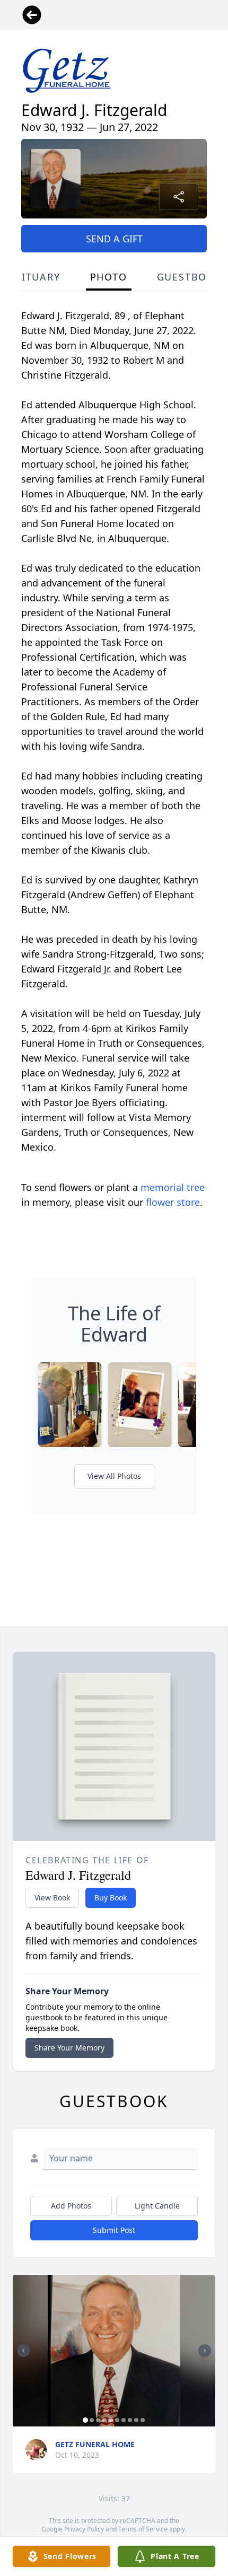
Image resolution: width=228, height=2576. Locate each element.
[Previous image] (23, 2351)
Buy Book (111, 1898)
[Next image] (205, 2351)
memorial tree (173, 1187)
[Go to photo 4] (104, 2420)
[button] (114, 2351)
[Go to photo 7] (124, 2420)
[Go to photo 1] (85, 2420)
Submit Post (114, 2230)
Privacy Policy (84, 2529)
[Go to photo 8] (130, 2420)
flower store (173, 1202)
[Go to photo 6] (117, 2420)
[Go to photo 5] (111, 2420)
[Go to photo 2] (92, 2420)
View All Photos (114, 1476)
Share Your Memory (69, 2048)
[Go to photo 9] (136, 2420)
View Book (52, 1898)
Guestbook (190, 277)
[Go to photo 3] (98, 2420)
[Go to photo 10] (143, 2420)
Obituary (33, 277)
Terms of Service (143, 2529)
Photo (109, 277)
